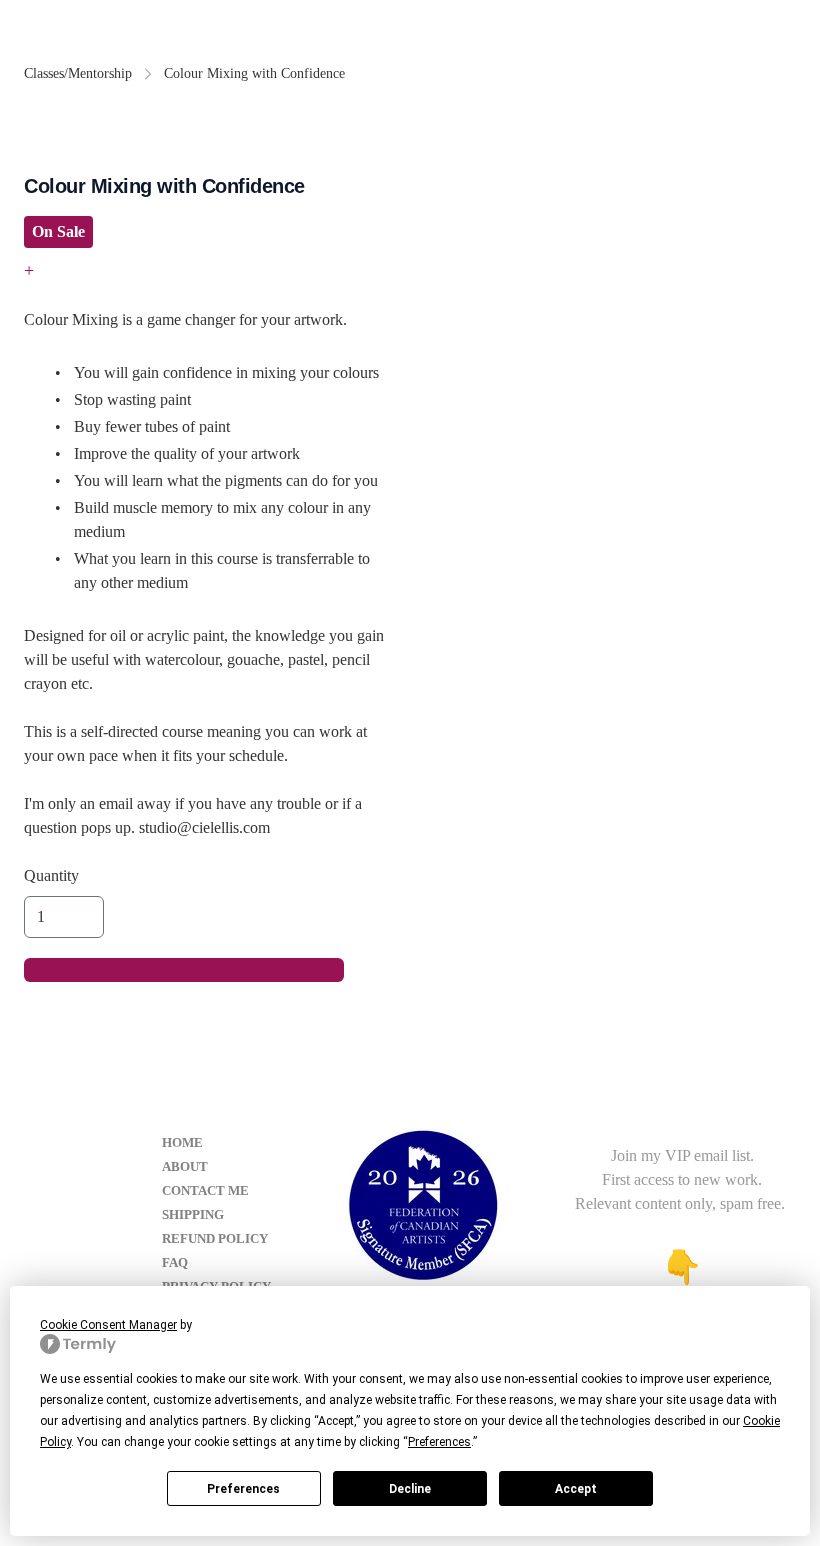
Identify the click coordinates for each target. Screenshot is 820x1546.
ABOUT (185, 1166)
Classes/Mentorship (78, 73)
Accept (576, 1489)
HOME (182, 1142)
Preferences (243, 1489)
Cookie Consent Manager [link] (108, 1325)
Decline (410, 1489)
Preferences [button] (439, 1442)
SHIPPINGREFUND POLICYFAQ (215, 1238)
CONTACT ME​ (205, 1190)
